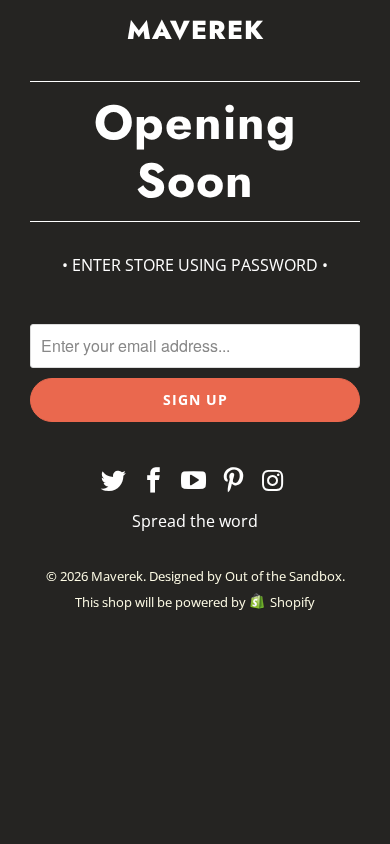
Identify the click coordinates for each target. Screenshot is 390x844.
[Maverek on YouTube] (194, 481)
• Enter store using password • (195, 265)
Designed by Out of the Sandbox (245, 576)
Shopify (292, 602)
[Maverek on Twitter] (115, 481)
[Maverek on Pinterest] (234, 481)
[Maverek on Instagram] (274, 481)
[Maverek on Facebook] (154, 481)
